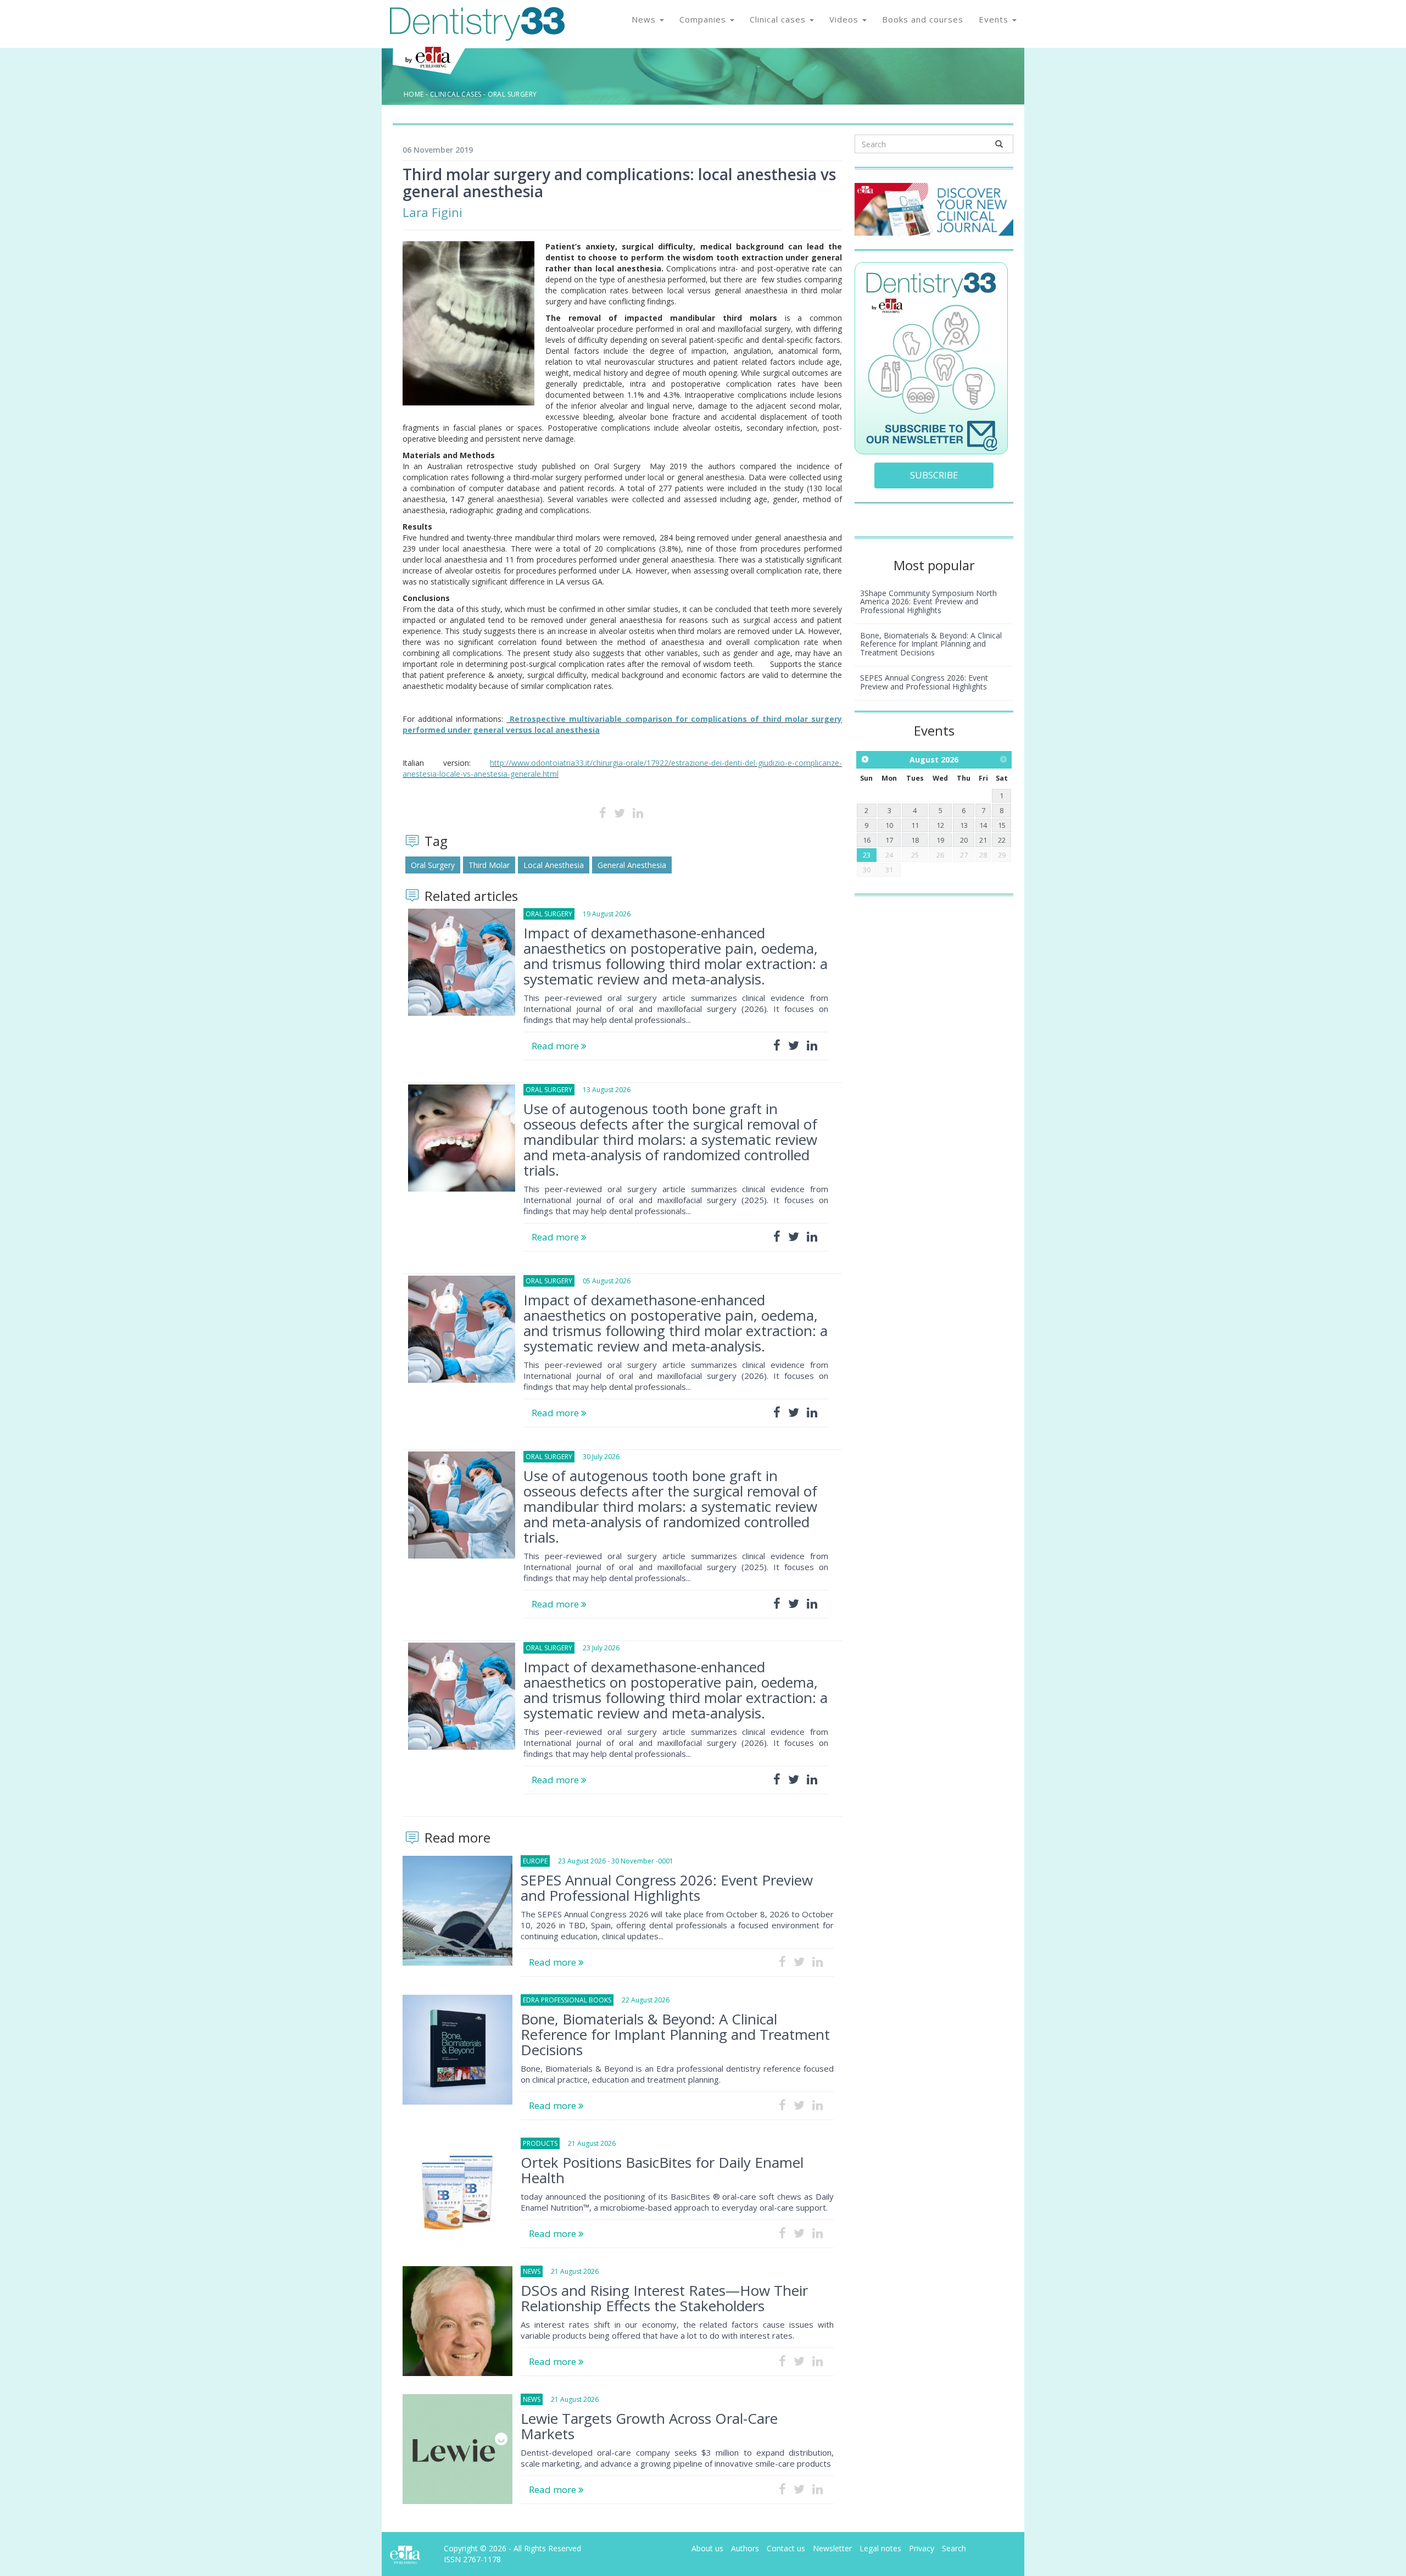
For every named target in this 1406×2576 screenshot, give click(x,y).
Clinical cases (779, 19)
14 (983, 825)
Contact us (786, 2548)
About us (707, 2548)
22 (1002, 840)
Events (995, 19)
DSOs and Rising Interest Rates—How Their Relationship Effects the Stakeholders (664, 2298)
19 (940, 840)
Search (954, 2548)
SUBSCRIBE (934, 475)
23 (867, 855)
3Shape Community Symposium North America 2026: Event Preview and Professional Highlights (928, 602)
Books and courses (923, 19)
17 (889, 840)
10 (889, 825)
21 (983, 840)
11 (915, 825)
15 (1002, 825)
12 (940, 825)
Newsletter (832, 2548)
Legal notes (880, 2548)
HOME (414, 94)
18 (915, 840)
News (645, 19)
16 (867, 840)
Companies (704, 19)
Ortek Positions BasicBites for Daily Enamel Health (662, 2170)
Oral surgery (512, 94)
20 (964, 840)
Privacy (922, 2548)
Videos (845, 19)
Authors (745, 2548)
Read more (556, 1046)
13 (964, 825)
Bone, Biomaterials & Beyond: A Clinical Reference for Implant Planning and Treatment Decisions (675, 2034)
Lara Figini (433, 212)
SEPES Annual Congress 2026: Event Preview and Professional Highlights (667, 1888)
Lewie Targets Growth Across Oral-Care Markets (649, 2426)
